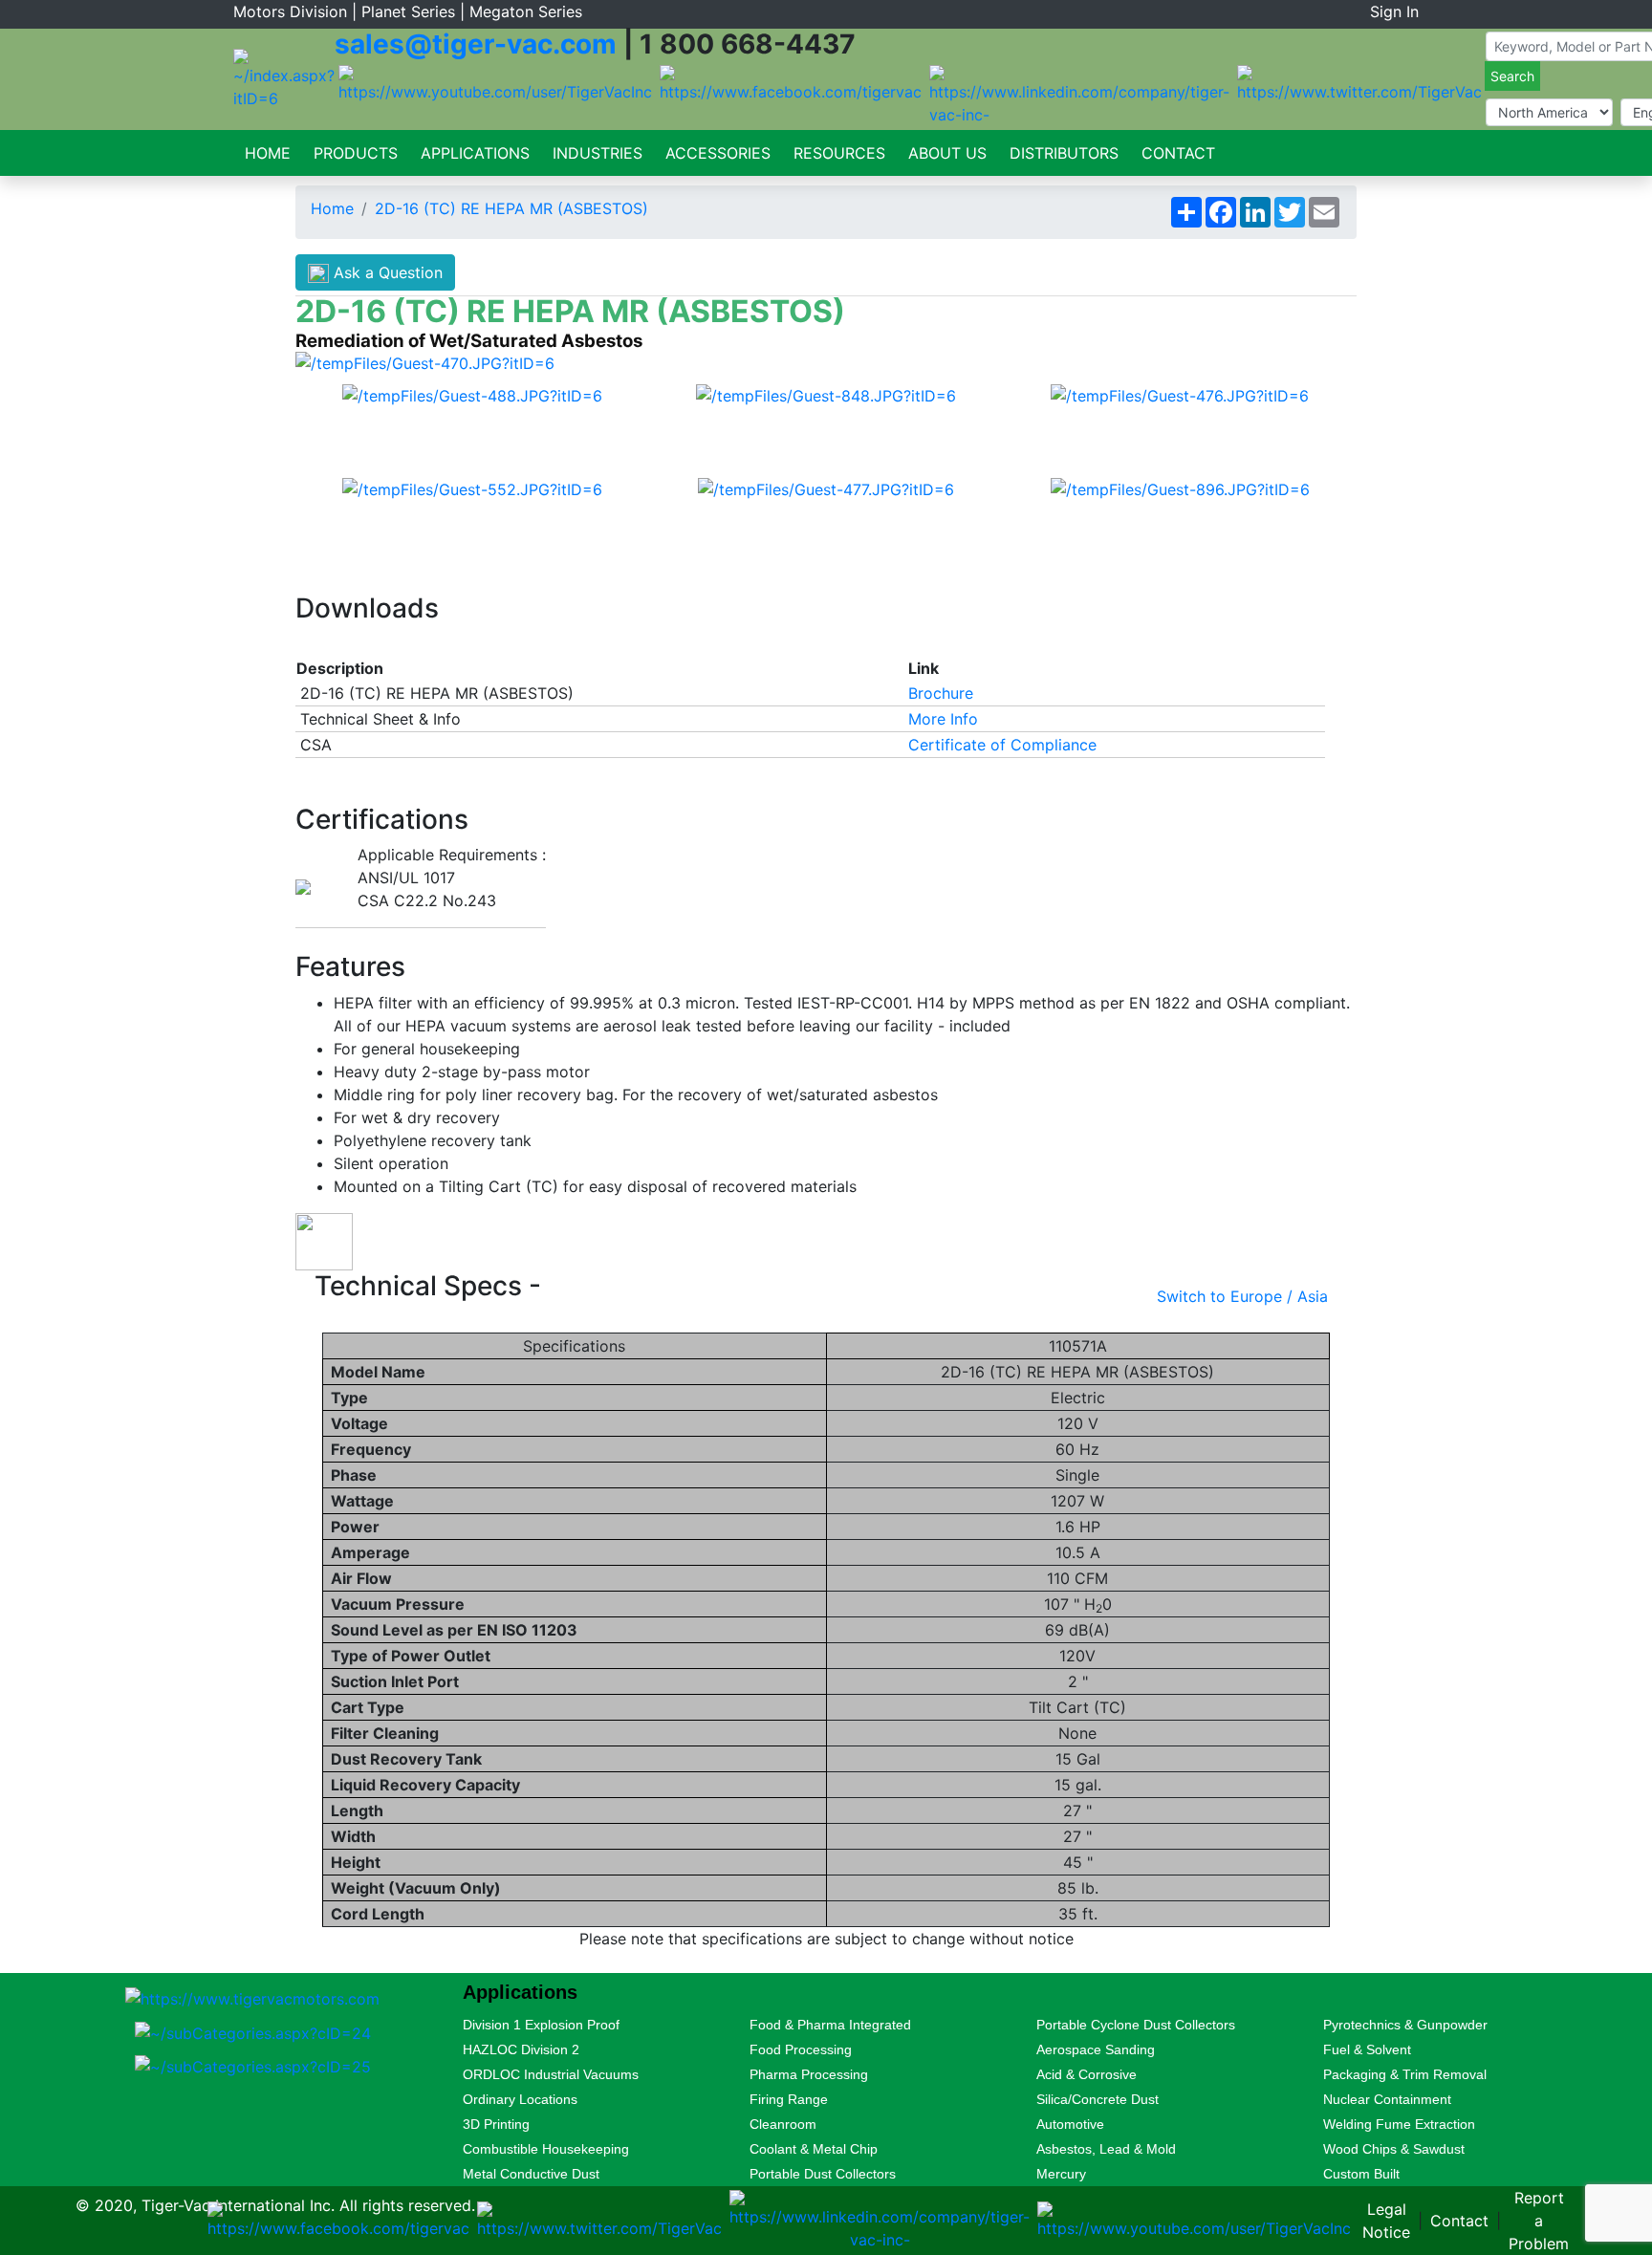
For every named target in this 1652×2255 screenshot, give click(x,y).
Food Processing (801, 2049)
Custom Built (1361, 2174)
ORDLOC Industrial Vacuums (551, 2074)
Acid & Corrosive (1087, 2074)
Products (356, 153)
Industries (598, 153)
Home (268, 153)
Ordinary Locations (520, 2099)
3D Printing (496, 2124)
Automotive (1070, 2124)
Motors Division (290, 11)
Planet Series (408, 11)
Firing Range (789, 2099)
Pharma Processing (809, 2074)
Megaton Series (526, 11)
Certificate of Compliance (1002, 745)
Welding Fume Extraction (1399, 2124)
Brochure (941, 693)
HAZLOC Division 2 (521, 2049)
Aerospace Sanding (1096, 2049)
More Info (943, 719)
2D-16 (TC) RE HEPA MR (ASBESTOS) (511, 208)
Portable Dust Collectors (823, 2174)
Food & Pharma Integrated (830, 2025)
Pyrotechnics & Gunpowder (1405, 2025)
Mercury (1061, 2174)
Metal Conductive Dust (531, 2174)
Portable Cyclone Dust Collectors (1136, 2025)
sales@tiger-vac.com (476, 44)
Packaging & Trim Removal (1405, 2074)
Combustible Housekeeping (546, 2149)
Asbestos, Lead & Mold (1106, 2149)
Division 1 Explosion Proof (541, 2025)
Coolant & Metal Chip (814, 2149)
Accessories (718, 153)
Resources (839, 153)
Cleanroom (783, 2124)
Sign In (1394, 11)
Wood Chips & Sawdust (1394, 2149)
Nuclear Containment (1387, 2099)
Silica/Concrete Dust (1098, 2099)
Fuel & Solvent (1367, 2049)
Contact (1178, 153)
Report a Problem (1539, 2221)
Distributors (1064, 153)
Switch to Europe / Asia (1242, 1296)
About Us (947, 153)
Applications (475, 153)
